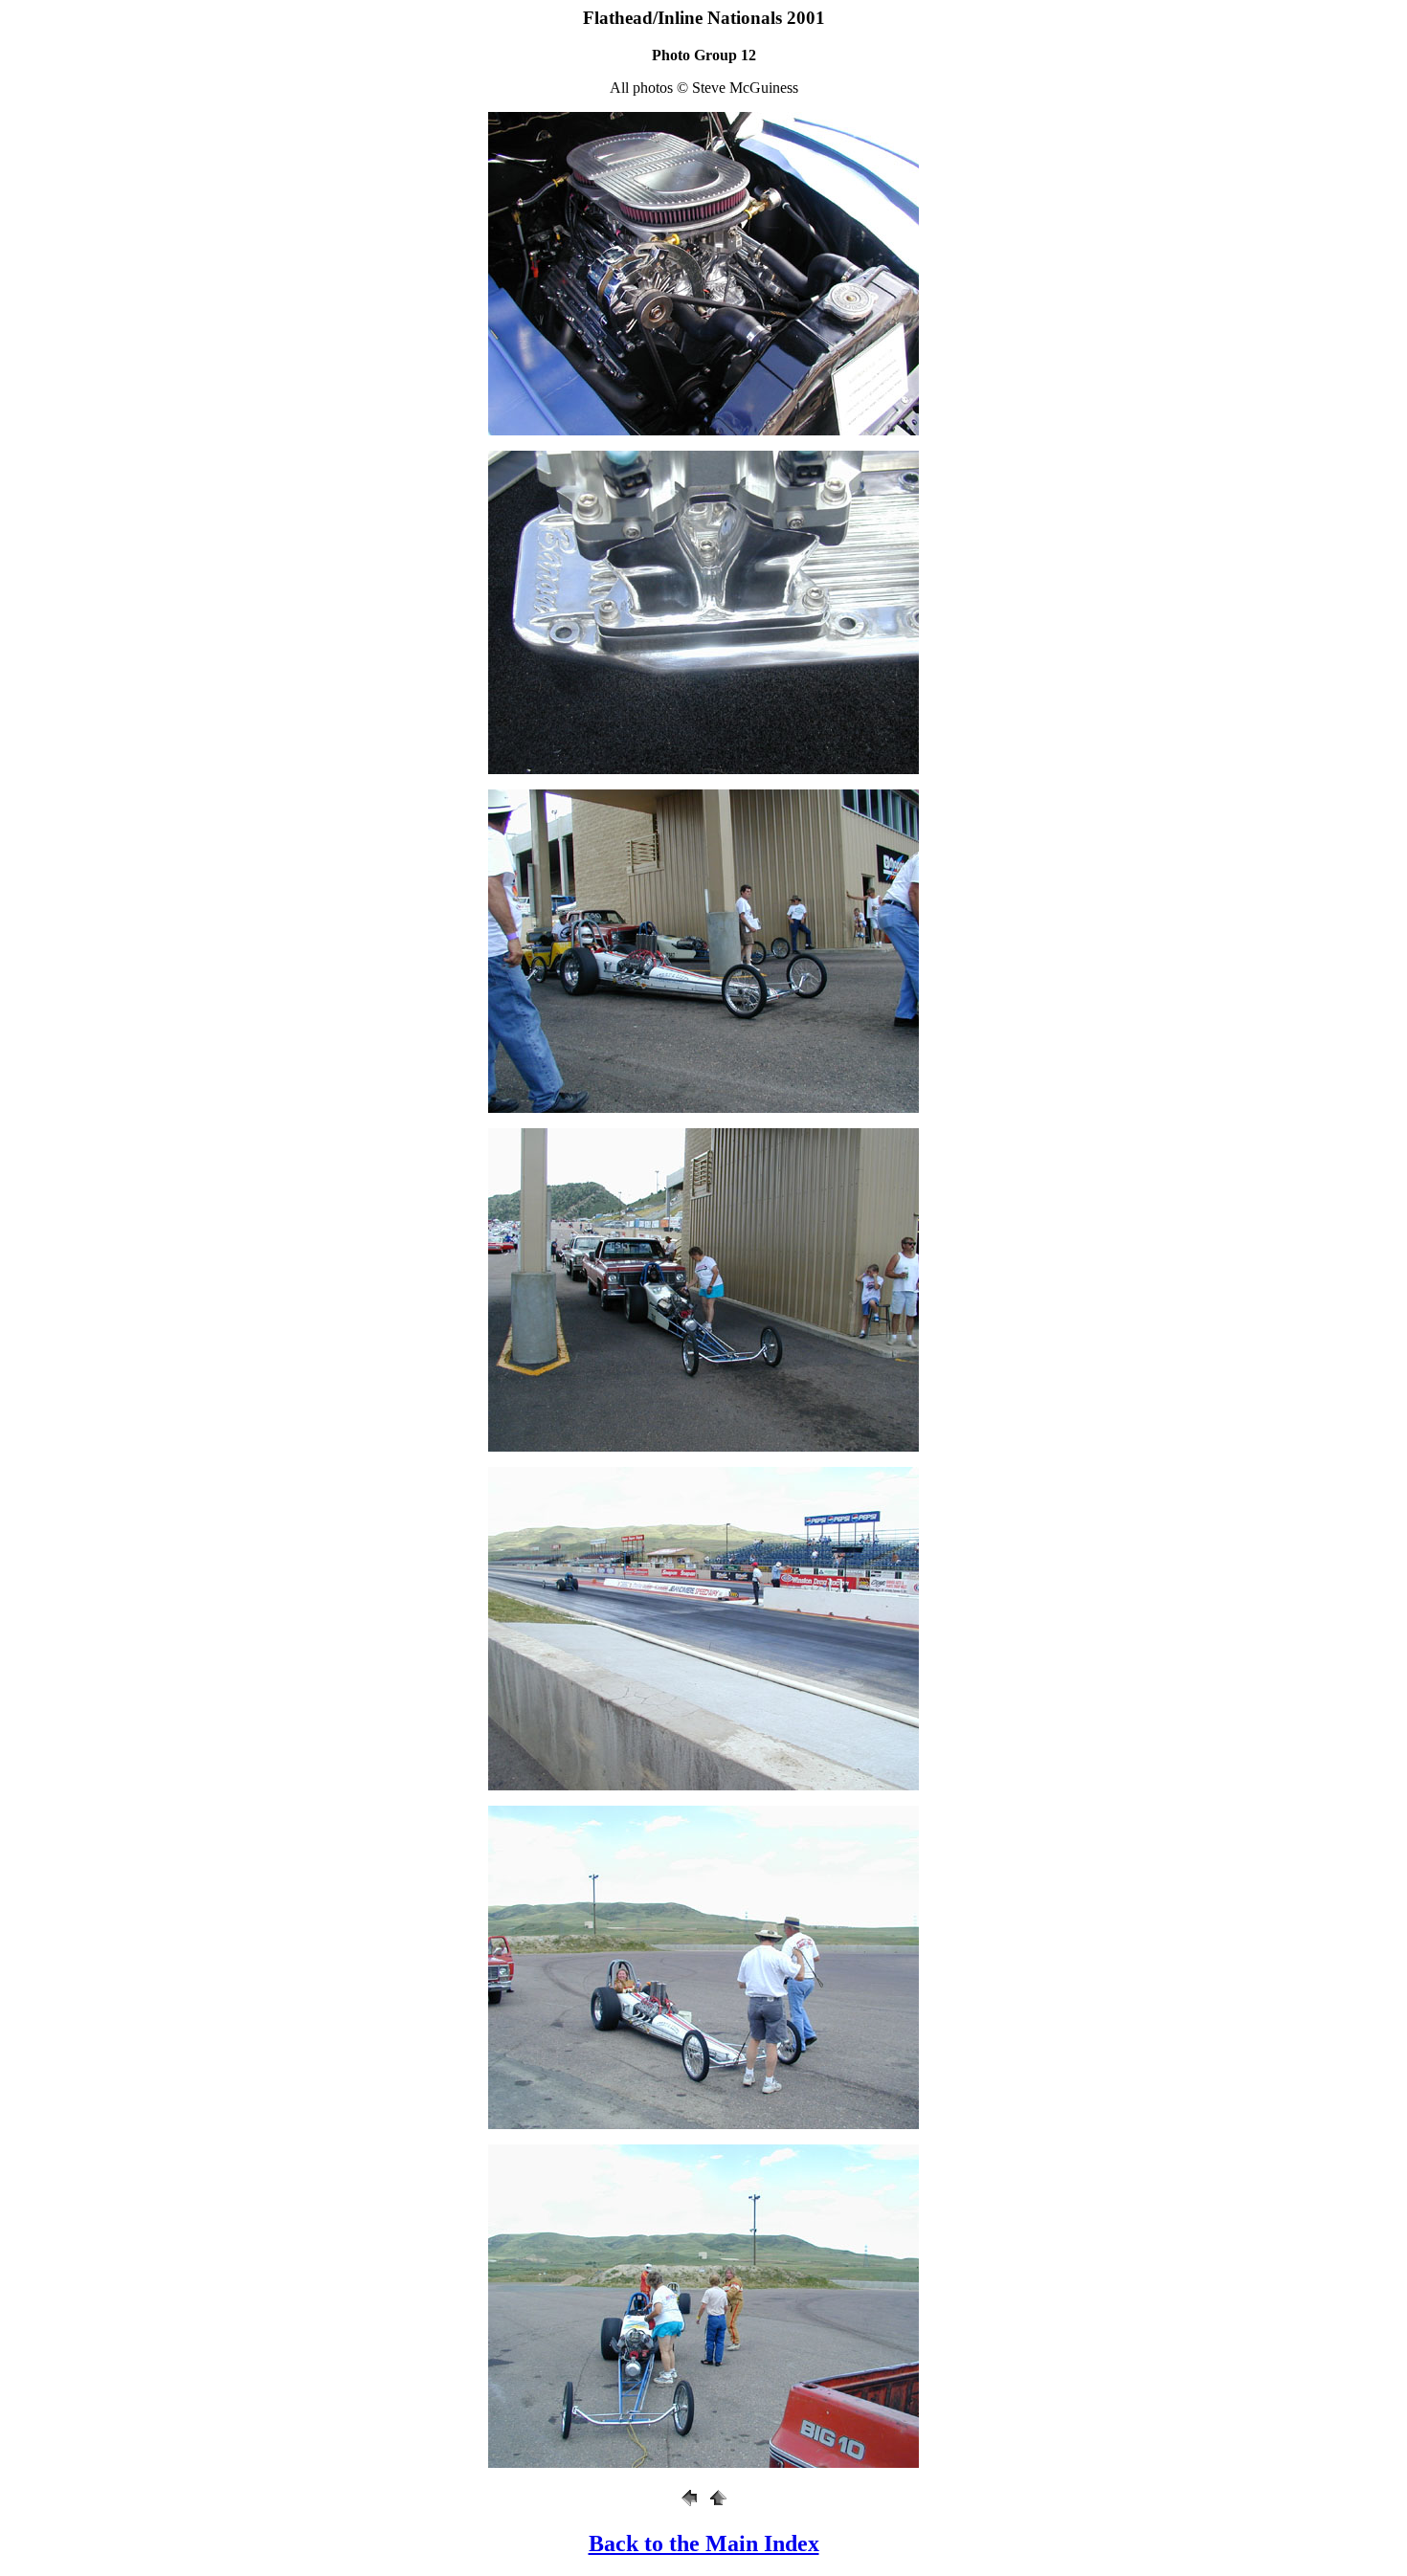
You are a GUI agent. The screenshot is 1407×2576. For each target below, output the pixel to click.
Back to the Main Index (704, 2543)
